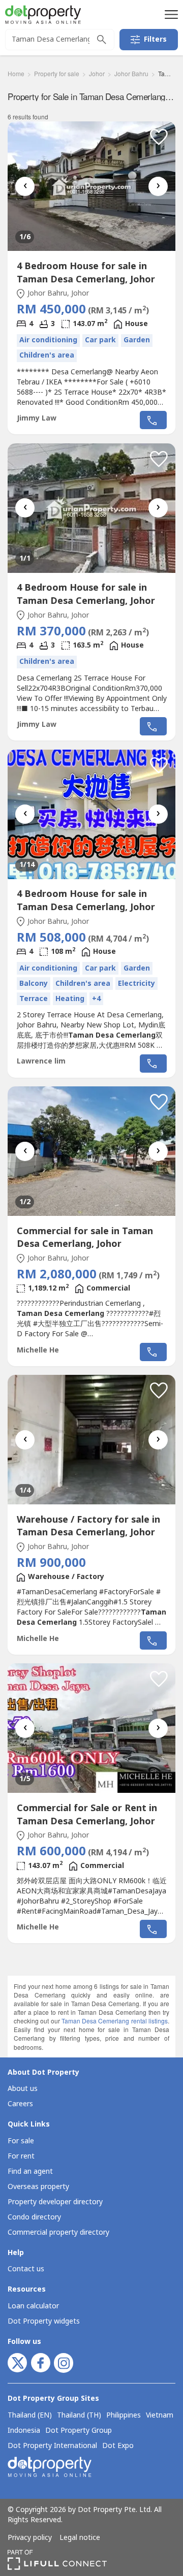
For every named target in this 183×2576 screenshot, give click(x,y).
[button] (170, 14)
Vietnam (160, 2416)
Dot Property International (52, 2446)
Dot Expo (118, 2446)
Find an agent (30, 2171)
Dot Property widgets (44, 2321)
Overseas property (38, 2187)
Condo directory (34, 2217)
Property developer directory (55, 2202)
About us (23, 2089)
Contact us (26, 2269)
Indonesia (24, 2431)
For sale (21, 2141)
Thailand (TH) (79, 2416)
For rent (21, 2156)
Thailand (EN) (30, 2416)
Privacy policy (30, 2538)
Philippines (124, 2416)
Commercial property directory (58, 2232)
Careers (20, 2104)
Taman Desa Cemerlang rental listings (115, 2021)
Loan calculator (33, 2306)
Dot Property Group (79, 2431)
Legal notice (80, 2538)
